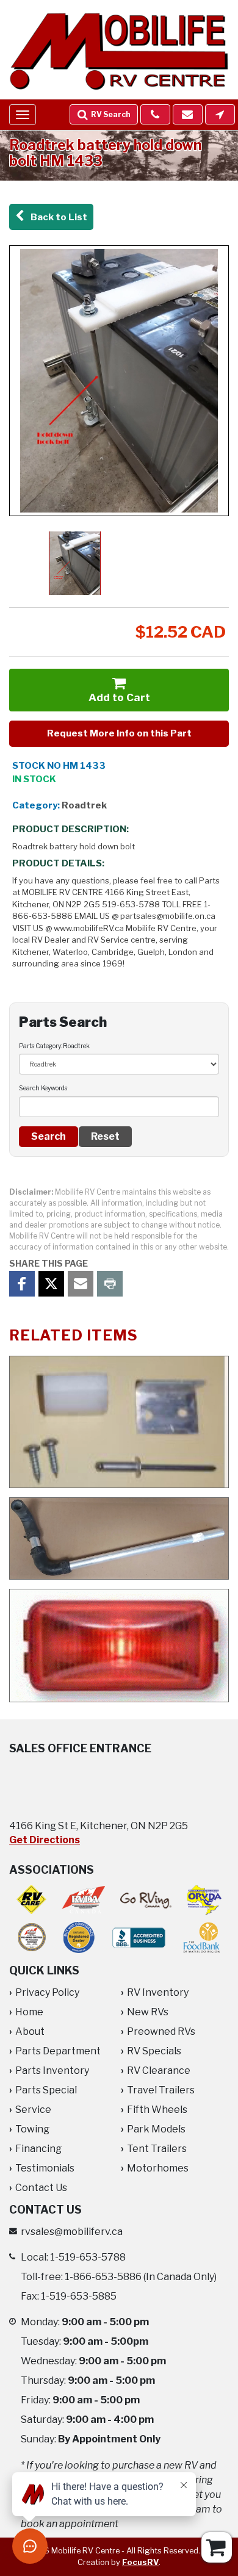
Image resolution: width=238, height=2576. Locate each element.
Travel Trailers (161, 2090)
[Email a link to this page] (81, 1284)
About (30, 2031)
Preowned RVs (161, 2031)
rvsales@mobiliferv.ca (72, 2232)
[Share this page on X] (51, 1284)
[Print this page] (110, 1284)
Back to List (57, 217)
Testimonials (45, 2168)
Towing (32, 2129)
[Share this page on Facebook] (22, 1284)
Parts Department (58, 2051)
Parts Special (46, 2090)
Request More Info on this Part (119, 733)
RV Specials (154, 2051)
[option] (119, 381)
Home (29, 2012)
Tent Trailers (157, 2149)
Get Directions (45, 1840)
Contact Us (41, 2188)
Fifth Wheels (157, 2110)
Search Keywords (43, 1088)
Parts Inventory (52, 2071)
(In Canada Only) (141, 2277)
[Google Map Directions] (220, 114)
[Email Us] (188, 114)
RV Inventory (158, 1992)
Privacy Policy (47, 1992)
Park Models (156, 2129)
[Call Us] (155, 114)
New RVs (148, 2012)
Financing (38, 2149)
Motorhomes (158, 2168)
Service (33, 2110)
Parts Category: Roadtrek (54, 1046)
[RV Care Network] (31, 1900)
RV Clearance (159, 2071)
